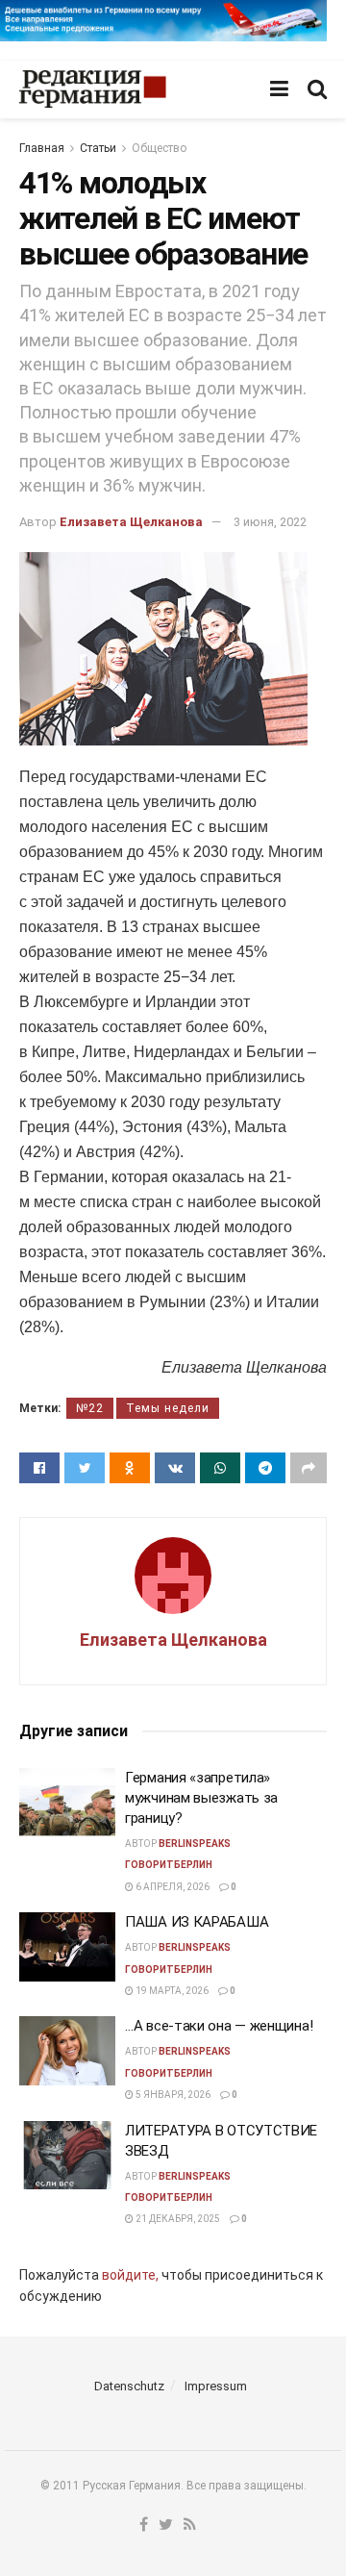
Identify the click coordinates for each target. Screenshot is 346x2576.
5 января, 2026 (172, 2095)
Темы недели (168, 1408)
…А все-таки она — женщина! (219, 2026)
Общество (159, 148)
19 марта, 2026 (171, 1991)
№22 (90, 1408)
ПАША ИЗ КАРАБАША (197, 1922)
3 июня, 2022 (270, 522)
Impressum (216, 2386)
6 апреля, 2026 (172, 1887)
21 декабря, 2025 (177, 2219)
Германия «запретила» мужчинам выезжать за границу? (201, 1798)
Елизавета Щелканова (131, 522)
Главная (42, 148)
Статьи (98, 148)
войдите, (130, 2275)
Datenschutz (129, 2386)
